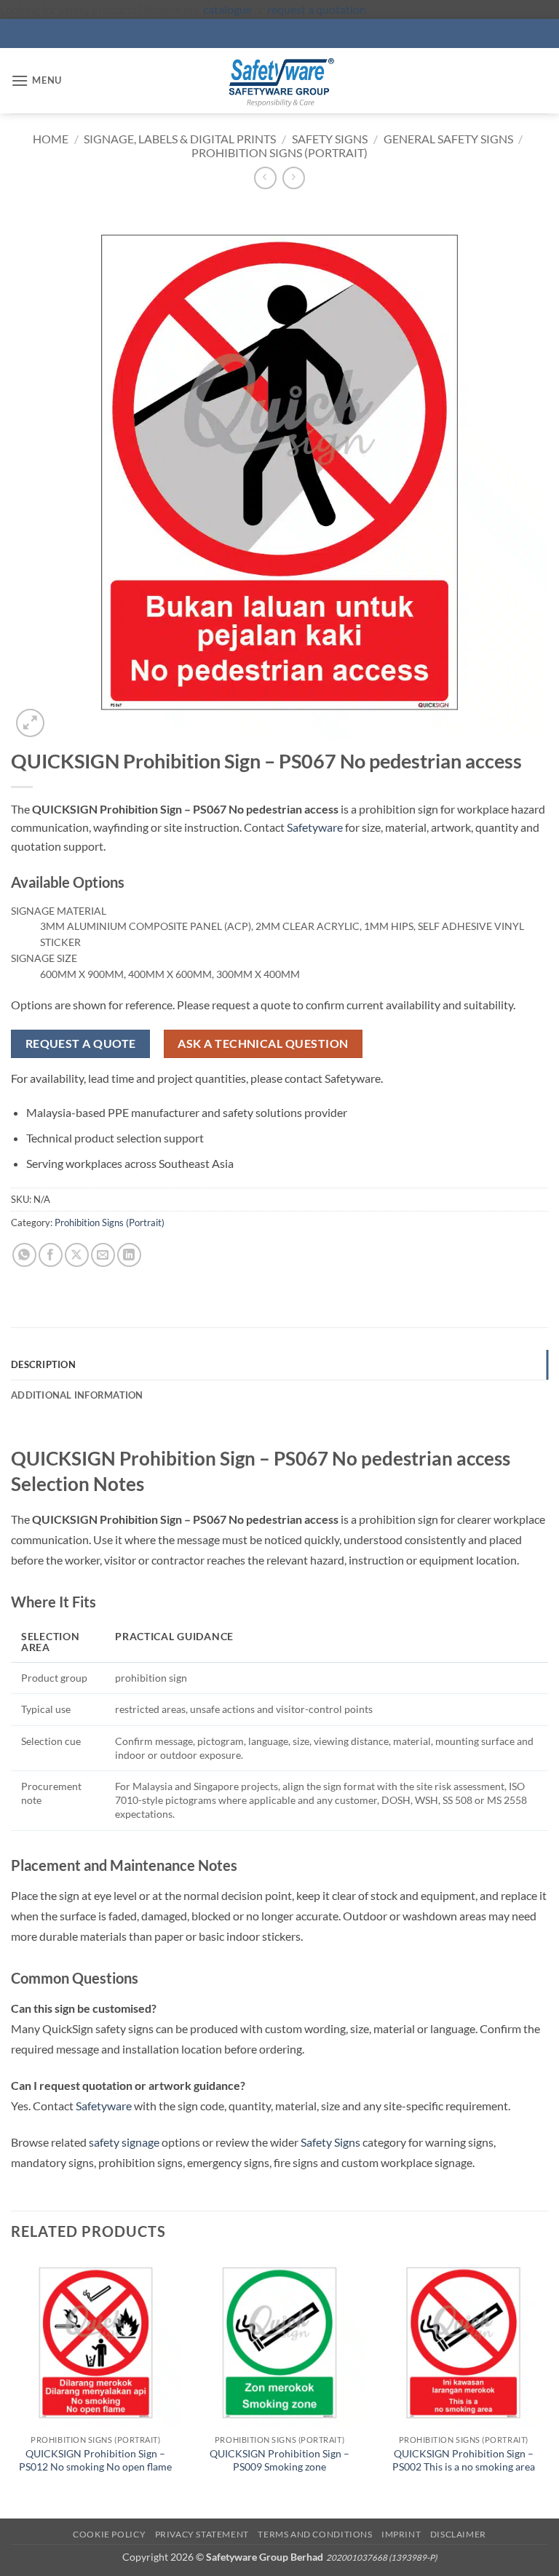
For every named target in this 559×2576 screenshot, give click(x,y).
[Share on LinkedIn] (129, 1255)
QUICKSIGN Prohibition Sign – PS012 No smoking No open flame (95, 2460)
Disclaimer (458, 2534)
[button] (36, 80)
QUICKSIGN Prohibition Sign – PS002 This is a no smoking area (464, 2460)
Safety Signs (330, 139)
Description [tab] (43, 1364)
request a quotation (317, 9)
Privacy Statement (202, 2534)
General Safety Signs (448, 139)
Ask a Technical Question (263, 1043)
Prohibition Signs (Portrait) (279, 152)
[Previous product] (294, 178)
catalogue (227, 9)
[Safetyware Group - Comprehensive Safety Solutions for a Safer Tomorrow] (279, 81)
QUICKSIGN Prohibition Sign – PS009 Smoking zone (279, 2460)
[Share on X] (77, 1255)
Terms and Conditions (315, 2534)
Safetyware (315, 827)
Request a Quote (81, 1043)
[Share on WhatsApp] (24, 1255)
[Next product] (265, 178)
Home (51, 139)
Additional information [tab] (77, 1395)
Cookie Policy (109, 2534)
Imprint (401, 2534)
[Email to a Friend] (103, 1255)
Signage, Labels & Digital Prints (180, 139)
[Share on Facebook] (51, 1255)
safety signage (124, 2142)
